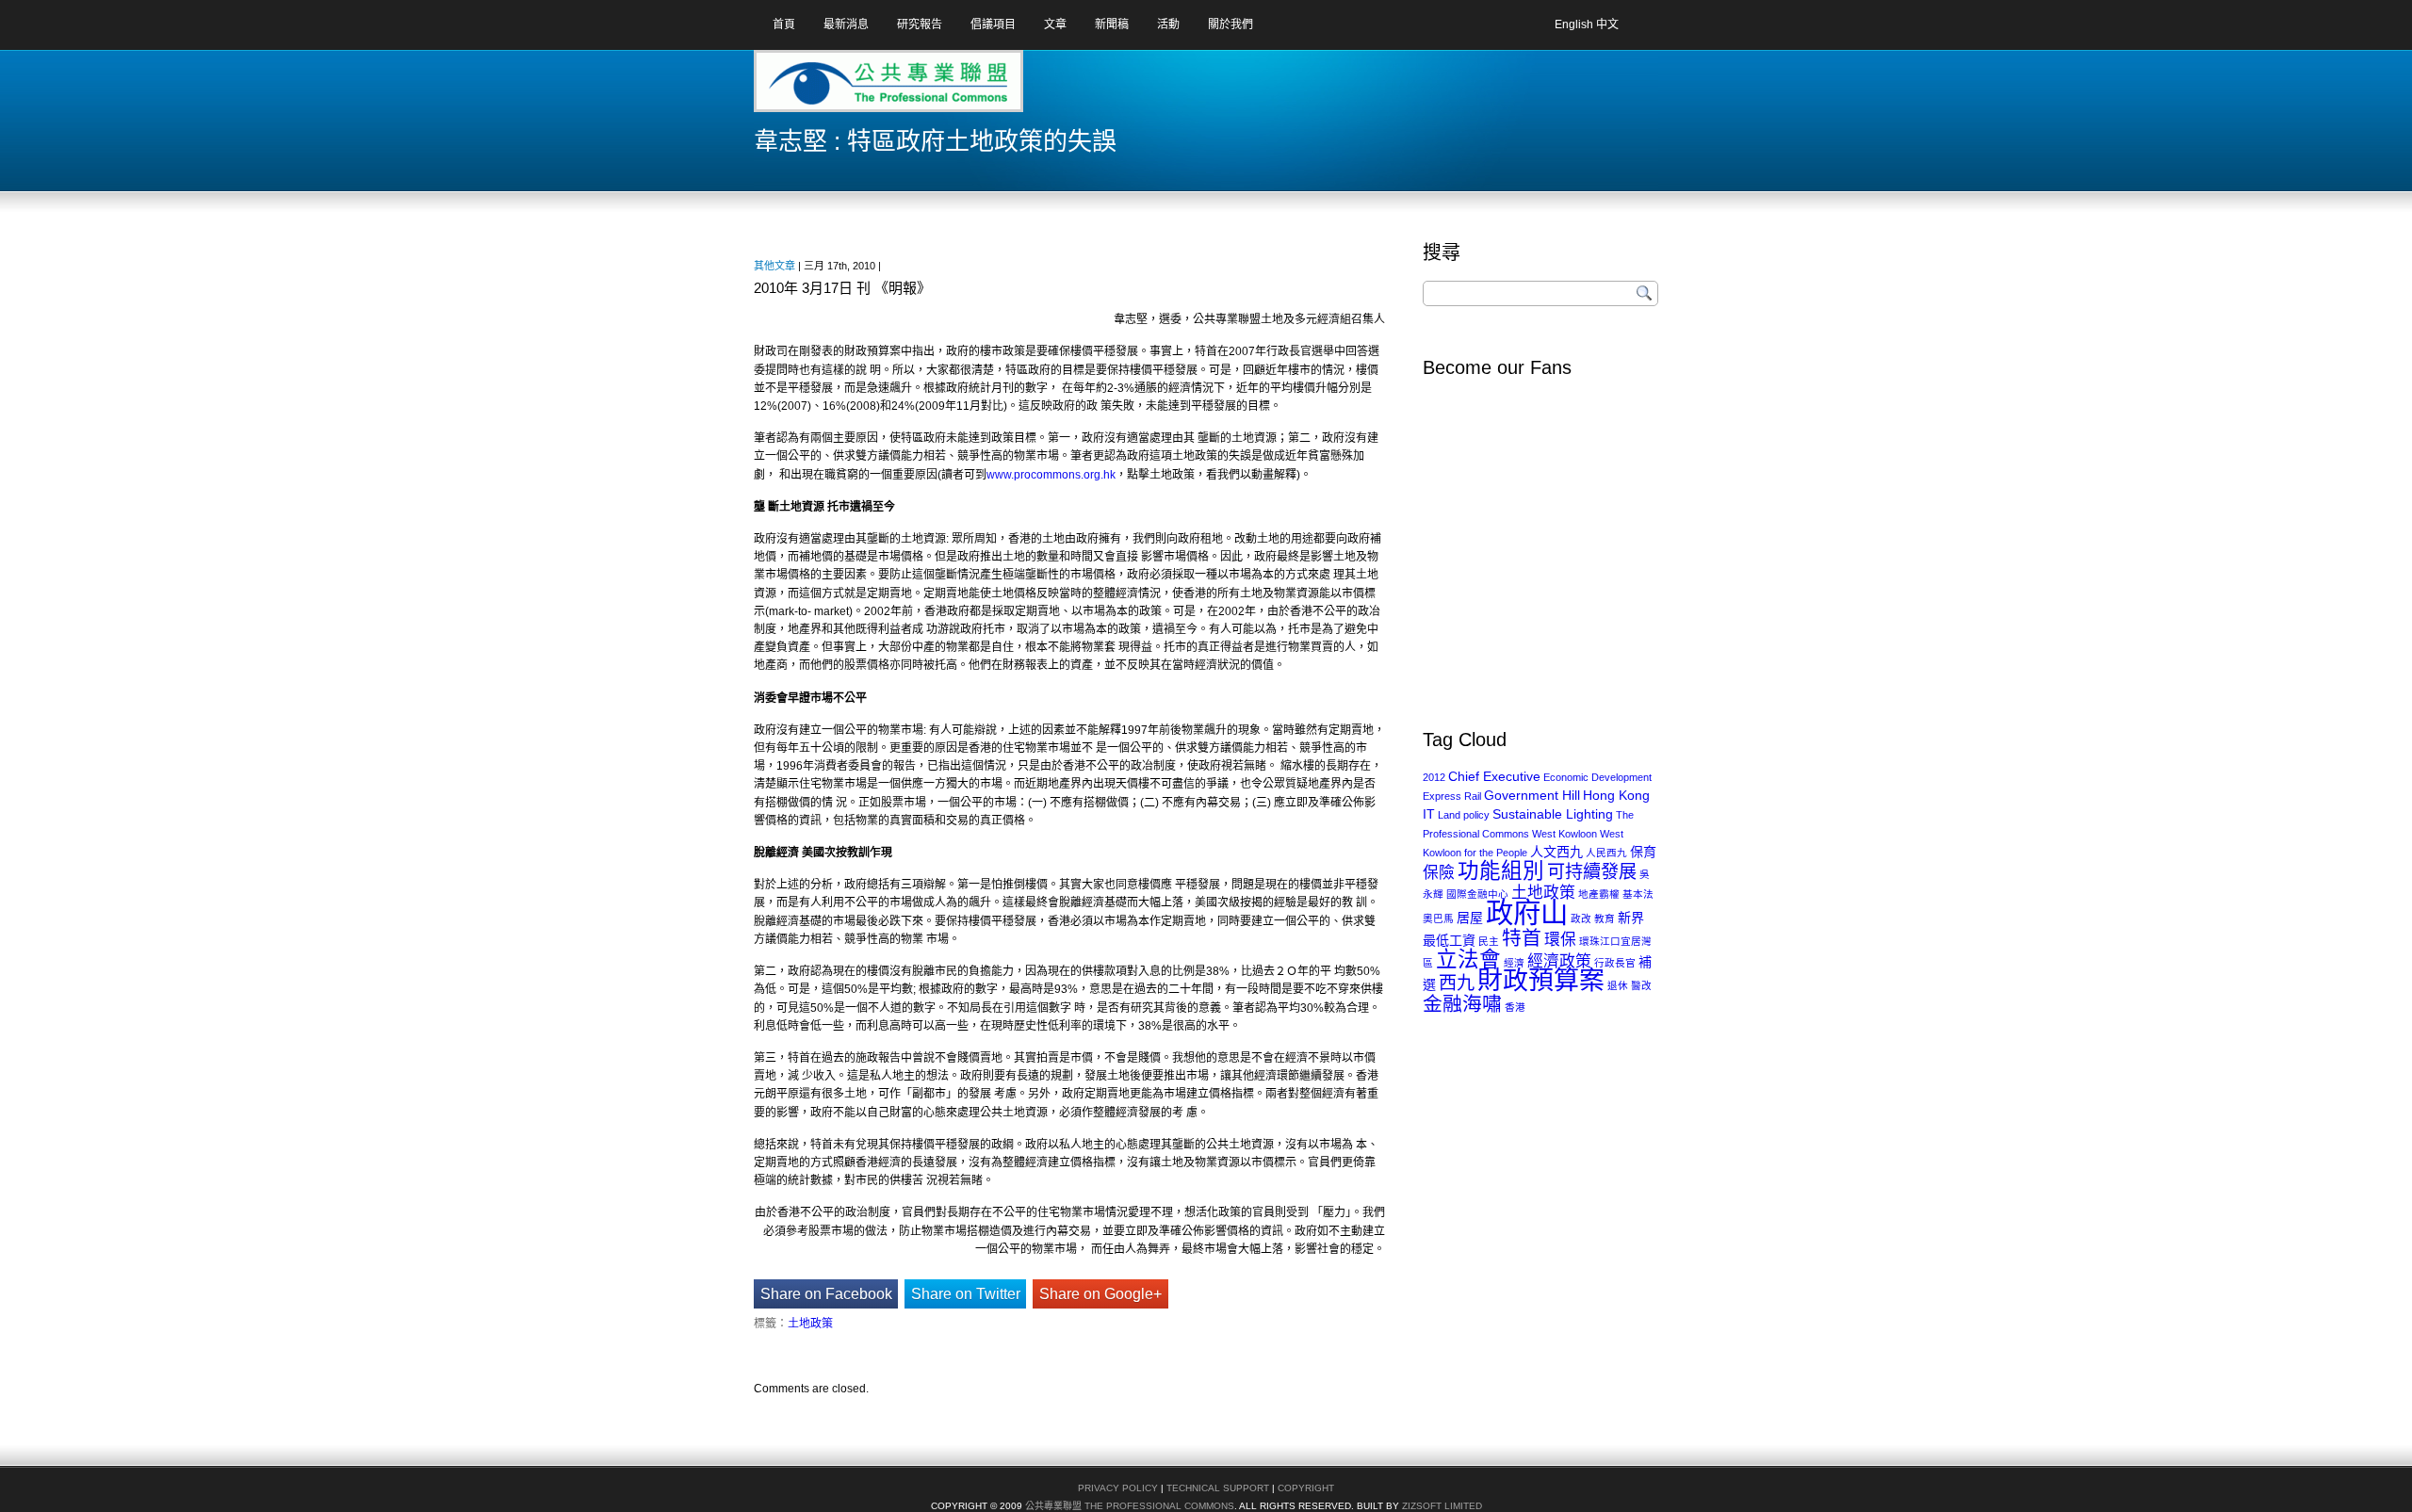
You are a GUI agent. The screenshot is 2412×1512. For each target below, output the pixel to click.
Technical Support (1218, 1488)
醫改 (1641, 985)
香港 (1515, 1007)
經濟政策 (1559, 961)
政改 (1581, 919)
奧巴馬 (1438, 919)
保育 (1643, 852)
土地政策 (810, 1324)
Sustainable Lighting (1553, 814)
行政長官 (1615, 963)
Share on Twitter (966, 1294)
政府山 (1527, 912)
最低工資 (1449, 940)
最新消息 (846, 24)
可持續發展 (1592, 872)
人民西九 (1606, 853)
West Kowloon (1565, 834)
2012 (1434, 777)
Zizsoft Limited (1442, 1506)
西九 (1457, 983)
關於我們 (1230, 24)
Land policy (1464, 815)
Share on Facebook (826, 1294)
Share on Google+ (1100, 1294)
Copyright (1306, 1488)
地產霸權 (1599, 894)
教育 (1605, 919)
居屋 (1470, 918)
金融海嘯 (1462, 1004)
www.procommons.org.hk (1051, 475)
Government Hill (1532, 795)
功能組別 (1501, 871)
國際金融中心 (1477, 894)
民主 (1489, 941)
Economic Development (1597, 777)
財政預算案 (1541, 981)
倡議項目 (993, 24)
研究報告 (920, 24)
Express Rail (1452, 796)
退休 (1618, 985)
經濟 (1514, 963)
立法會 (1468, 959)
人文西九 (1556, 852)
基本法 (1638, 894)
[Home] (828, 88)
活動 (1168, 24)
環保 (1560, 940)
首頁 (784, 24)
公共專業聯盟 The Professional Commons (1130, 1506)
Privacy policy (1118, 1488)
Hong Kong (1616, 795)
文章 (1055, 24)
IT (1429, 814)
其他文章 (774, 266)
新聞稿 (1112, 24)
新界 (1631, 918)
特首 (1522, 938)
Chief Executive (1494, 776)
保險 (1439, 873)
